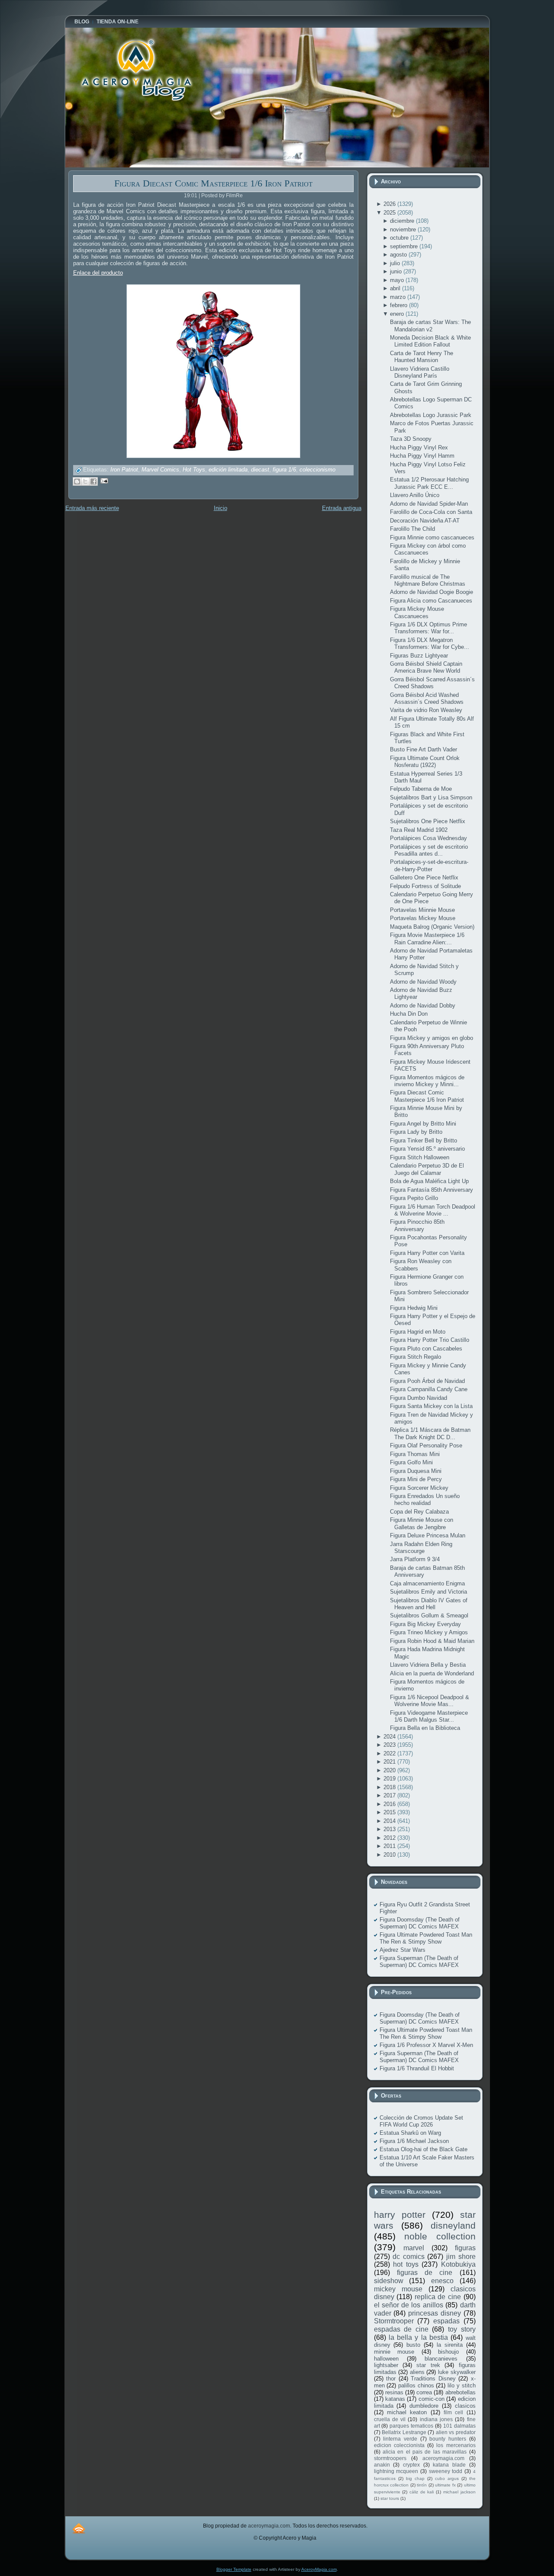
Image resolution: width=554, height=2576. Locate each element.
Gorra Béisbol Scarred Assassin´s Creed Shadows (432, 683)
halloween (386, 2359)
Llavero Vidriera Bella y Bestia (428, 1665)
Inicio (221, 508)
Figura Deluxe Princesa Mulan (428, 1535)
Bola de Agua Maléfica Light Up (429, 1181)
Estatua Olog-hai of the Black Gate (424, 2149)
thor (391, 2379)
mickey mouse (398, 2289)
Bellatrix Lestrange (404, 2432)
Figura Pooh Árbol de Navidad (427, 1381)
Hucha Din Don (409, 1014)
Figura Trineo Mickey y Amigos (429, 1632)
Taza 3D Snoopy (411, 439)
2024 (390, 1737)
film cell (453, 2412)
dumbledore (424, 2406)
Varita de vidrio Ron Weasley (426, 710)
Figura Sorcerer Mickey (419, 1488)
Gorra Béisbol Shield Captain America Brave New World (426, 667)
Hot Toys (194, 470)
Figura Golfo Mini (411, 1462)
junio (397, 271)
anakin (382, 2465)
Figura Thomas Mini (415, 1454)
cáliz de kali (422, 2492)
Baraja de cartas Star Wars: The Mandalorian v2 (430, 326)
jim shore (461, 2257)
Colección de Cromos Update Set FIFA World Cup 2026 (421, 2121)
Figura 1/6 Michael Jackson (414, 2141)
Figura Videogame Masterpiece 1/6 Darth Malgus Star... (429, 1716)
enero (398, 314)
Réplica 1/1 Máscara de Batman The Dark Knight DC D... (430, 1433)
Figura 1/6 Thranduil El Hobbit (417, 2068)
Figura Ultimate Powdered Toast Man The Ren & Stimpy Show (426, 1938)
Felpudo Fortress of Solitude (425, 886)
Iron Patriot (124, 470)
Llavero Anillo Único (415, 495)
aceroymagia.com (443, 2458)
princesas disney (435, 2313)
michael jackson (459, 2492)
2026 (390, 204)
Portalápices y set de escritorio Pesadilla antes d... (429, 850)
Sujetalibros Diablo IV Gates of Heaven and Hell (429, 1604)
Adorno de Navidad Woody (423, 982)
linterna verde (400, 2439)
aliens (417, 2372)
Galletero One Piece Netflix (424, 877)
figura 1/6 (284, 470)
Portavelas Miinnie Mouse (422, 910)
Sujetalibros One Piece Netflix (428, 821)
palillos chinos (416, 2385)
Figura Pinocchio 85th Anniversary (417, 1225)
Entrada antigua (342, 508)
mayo (398, 280)
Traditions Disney (433, 2379)
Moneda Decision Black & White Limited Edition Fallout (430, 341)
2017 (390, 1795)
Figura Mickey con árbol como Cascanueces (428, 549)
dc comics (409, 2257)
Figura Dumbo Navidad (419, 1398)
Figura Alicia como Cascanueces (431, 601)
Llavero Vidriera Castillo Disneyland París (420, 372)
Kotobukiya (458, 2264)
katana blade (449, 2465)
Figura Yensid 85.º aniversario (427, 1149)
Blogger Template (234, 2569)
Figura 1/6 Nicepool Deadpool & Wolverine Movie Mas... (430, 1701)
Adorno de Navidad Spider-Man (429, 504)
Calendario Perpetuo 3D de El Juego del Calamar (427, 1169)
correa (424, 2392)
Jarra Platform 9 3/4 (415, 1559)
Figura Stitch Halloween (420, 1157)
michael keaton (407, 2412)
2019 (390, 1779)
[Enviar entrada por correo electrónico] (103, 480)
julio (396, 263)
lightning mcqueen (396, 2471)
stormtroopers (390, 2458)
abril (396, 288)
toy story (462, 2329)
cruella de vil (390, 2419)
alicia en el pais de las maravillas (425, 2452)
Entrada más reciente (92, 508)
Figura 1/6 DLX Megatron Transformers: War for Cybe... (430, 643)
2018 (390, 1787)
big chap (415, 2478)
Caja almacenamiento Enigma (427, 1583)
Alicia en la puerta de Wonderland (432, 1673)
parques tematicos (411, 2426)
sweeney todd (446, 2471)
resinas (394, 2392)
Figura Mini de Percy (416, 1479)
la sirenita (450, 2345)
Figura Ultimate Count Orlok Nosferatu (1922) (425, 762)
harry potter (400, 2215)
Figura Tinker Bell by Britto (424, 1140)
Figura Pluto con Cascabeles (426, 1349)
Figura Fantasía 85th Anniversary (432, 1190)
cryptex (411, 2465)
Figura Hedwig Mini (414, 1308)
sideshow (389, 2281)
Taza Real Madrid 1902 (419, 830)
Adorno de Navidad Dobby (423, 1006)
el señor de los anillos (409, 2305)
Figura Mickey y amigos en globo (432, 1038)
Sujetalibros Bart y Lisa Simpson (431, 797)
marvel (414, 2248)
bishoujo (448, 2352)
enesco (442, 2281)
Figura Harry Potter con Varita (427, 1253)
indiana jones (436, 2419)
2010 (390, 1855)
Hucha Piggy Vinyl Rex (419, 448)
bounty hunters (448, 2439)
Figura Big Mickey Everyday (425, 1624)
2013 (390, 1829)
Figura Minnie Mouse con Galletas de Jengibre (422, 1523)
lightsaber (386, 2365)
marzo (399, 297)
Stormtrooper (394, 2321)
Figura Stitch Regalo (415, 1357)
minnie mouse (394, 2352)
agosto (399, 255)
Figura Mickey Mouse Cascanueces (417, 612)
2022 (390, 1753)
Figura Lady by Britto (416, 1132)
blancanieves (441, 2359)
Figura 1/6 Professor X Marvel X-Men (426, 2045)
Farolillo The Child (412, 529)
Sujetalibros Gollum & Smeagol (429, 1615)
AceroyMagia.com (319, 2569)
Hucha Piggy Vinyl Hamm (422, 456)
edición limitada (228, 470)
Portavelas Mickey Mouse (423, 918)
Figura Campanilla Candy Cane (429, 1389)
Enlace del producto (98, 273)
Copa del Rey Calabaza (419, 1512)
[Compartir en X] (85, 481)
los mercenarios (456, 2445)
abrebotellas (461, 2392)
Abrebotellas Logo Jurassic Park (431, 415)
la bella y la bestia (418, 2337)
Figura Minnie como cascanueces (432, 537)
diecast (260, 470)
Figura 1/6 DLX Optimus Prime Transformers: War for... (428, 628)
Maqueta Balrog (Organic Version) (432, 927)
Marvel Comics (160, 470)
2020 (390, 1770)
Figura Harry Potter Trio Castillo (430, 1340)
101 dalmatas (459, 2426)
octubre (400, 238)
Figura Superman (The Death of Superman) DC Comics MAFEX (419, 1962)
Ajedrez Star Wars (403, 1950)
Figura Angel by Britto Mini (423, 1124)
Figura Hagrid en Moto (418, 1332)
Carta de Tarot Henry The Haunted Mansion (422, 357)
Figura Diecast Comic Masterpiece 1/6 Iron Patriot (213, 183)
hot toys (406, 2264)
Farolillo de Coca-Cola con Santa (431, 512)
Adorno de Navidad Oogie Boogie (432, 592)
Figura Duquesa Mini (416, 1471)
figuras (465, 2248)
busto (413, 2345)
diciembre (403, 221)
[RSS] (79, 2528)
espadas (446, 2321)
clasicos (465, 2406)
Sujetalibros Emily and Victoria (428, 1592)
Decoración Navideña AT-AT (425, 521)
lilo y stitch (461, 2385)
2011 (390, 1846)
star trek (428, 2365)
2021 (390, 1762)
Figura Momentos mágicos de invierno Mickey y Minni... (427, 1081)
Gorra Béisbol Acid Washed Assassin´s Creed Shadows (427, 698)
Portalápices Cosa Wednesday (428, 838)
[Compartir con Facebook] (93, 481)
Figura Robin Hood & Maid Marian (432, 1641)
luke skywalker (457, 2372)
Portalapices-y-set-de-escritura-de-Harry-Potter (429, 865)
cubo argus (447, 2478)
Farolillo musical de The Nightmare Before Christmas (428, 580)
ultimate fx (445, 2485)
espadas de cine (401, 2329)
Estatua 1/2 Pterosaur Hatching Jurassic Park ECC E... (429, 483)
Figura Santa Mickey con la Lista (431, 1406)
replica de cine (438, 2297)
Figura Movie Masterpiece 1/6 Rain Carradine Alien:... (427, 938)
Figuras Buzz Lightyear (419, 656)
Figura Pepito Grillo (414, 1198)
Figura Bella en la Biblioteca (425, 1728)
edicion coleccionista (399, 2445)
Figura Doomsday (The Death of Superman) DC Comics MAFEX (420, 1923)
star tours (390, 2498)
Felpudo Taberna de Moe (421, 789)
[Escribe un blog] (77, 481)
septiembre (405, 246)
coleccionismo (317, 470)
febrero (399, 305)
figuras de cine (425, 2273)
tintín (422, 2485)
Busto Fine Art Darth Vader (424, 749)
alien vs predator (456, 2432)
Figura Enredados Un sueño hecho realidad (425, 1500)
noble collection (440, 2236)
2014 (390, 1821)
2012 (390, 1838)
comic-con (432, 2399)
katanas (395, 2399)
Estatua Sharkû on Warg (410, 2133)
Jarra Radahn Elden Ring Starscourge (421, 1548)
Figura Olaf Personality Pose (426, 1445)
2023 (390, 1745)
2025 (390, 213)
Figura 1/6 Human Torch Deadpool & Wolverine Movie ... (433, 1210)
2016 (390, 1804)
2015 (390, 1812)
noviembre (404, 229)
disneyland (453, 2225)
